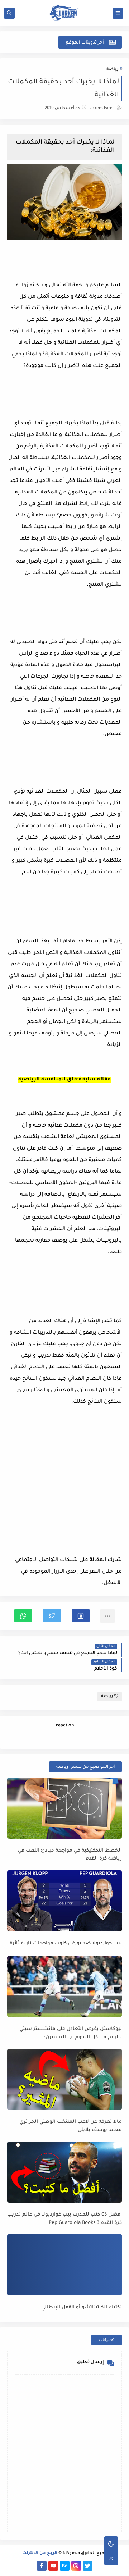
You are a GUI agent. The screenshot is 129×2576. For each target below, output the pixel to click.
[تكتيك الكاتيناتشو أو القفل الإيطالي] (64, 2265)
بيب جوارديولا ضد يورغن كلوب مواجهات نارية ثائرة (66, 1944)
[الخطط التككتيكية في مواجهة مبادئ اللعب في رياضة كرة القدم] (64, 1808)
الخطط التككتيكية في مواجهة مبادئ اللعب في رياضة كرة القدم (70, 1855)
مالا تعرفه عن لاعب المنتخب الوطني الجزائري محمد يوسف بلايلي (71, 2126)
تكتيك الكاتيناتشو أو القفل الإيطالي (82, 2308)
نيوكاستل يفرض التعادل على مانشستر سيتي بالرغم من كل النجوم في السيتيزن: (71, 2033)
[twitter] (88, 2566)
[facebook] (42, 2566)
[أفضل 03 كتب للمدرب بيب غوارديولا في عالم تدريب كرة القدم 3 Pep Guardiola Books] (64, 2172)
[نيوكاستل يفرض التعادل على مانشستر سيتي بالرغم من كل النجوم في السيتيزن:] (64, 1986)
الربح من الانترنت (40, 2554)
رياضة (112, 70)
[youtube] (53, 2566)
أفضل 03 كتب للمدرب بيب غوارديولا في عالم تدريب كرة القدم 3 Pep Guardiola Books (64, 2219)
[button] (81, 1616)
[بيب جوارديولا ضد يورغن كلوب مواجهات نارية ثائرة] (64, 1901)
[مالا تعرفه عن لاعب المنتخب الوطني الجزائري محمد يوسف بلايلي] (64, 2079)
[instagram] (76, 2566)
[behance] (65, 2566)
